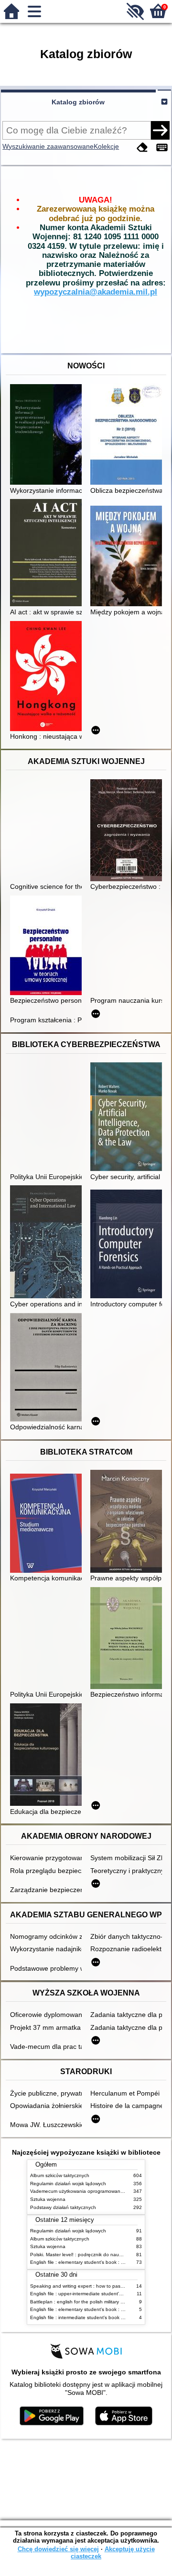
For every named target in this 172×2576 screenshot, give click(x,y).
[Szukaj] (160, 130)
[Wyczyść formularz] (142, 148)
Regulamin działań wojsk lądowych (68, 2184)
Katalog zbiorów (78, 102)
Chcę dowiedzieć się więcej (58, 2549)
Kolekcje (106, 146)
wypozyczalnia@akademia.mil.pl (96, 292)
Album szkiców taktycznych (60, 2175)
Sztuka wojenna (48, 2199)
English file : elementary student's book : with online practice (97, 2262)
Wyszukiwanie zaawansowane (48, 146)
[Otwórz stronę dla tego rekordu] (48, 435)
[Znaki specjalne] (162, 148)
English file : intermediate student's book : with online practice (98, 2317)
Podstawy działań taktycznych (63, 2207)
